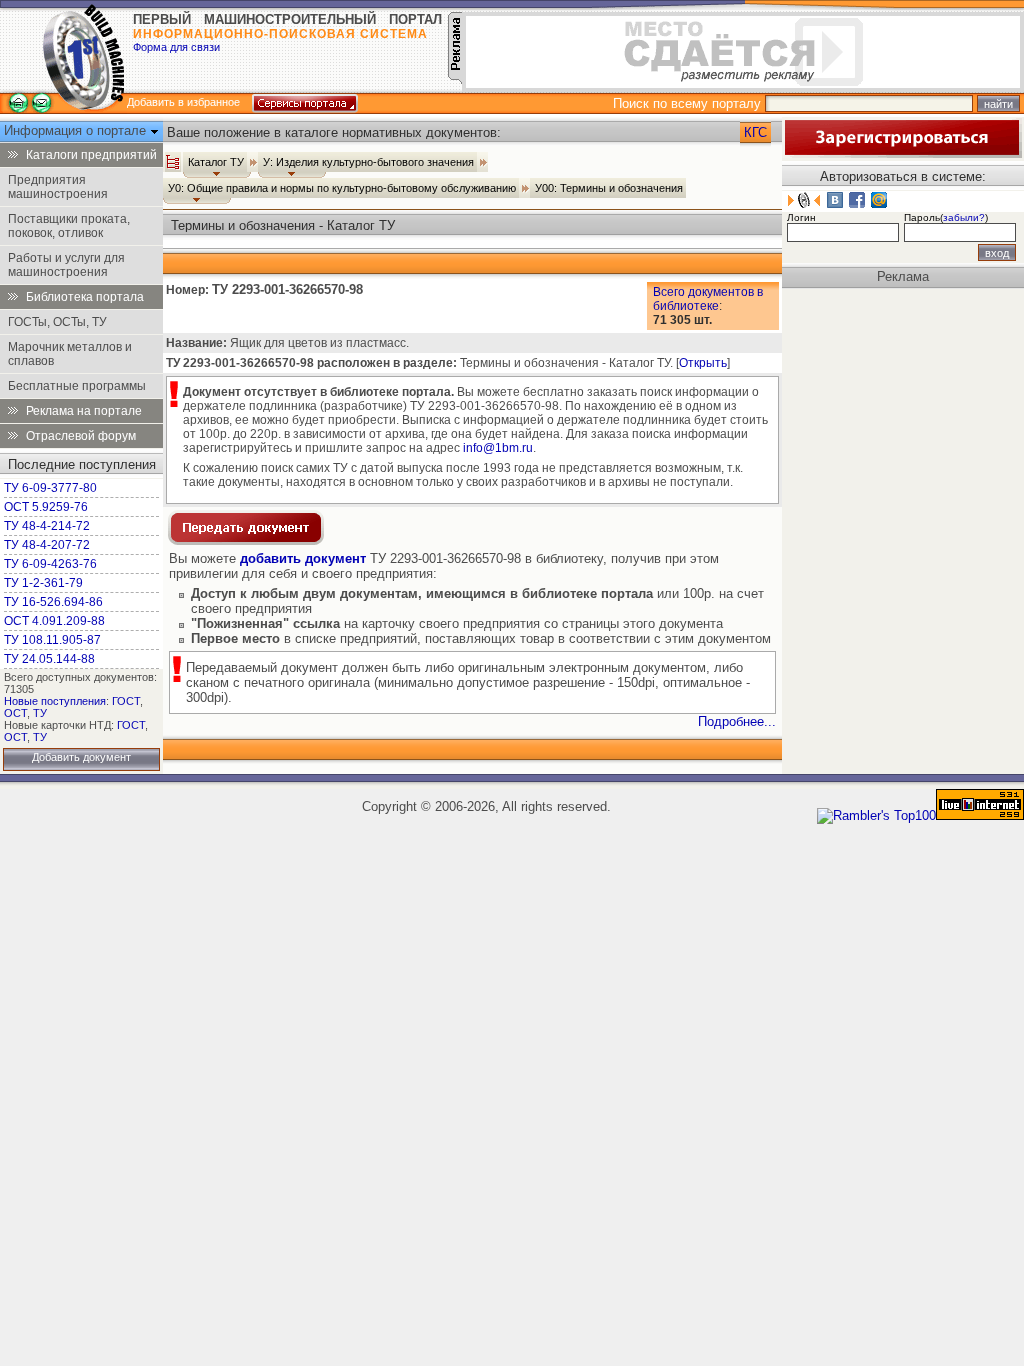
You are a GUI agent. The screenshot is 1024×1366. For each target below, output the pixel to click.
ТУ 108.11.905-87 (52, 640)
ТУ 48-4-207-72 (47, 545)
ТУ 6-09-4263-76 (50, 564)
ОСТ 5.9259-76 (46, 507)
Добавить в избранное (183, 102)
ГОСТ (126, 701)
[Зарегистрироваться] (902, 153)
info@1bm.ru (498, 448)
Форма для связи (176, 47)
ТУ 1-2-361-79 (43, 583)
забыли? (964, 217)
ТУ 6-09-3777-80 (50, 488)
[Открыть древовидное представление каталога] (173, 162)
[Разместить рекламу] (455, 79)
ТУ (40, 713)
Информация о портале (77, 130)
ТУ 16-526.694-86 (53, 602)
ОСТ (15, 713)
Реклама (903, 276)
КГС (755, 132)
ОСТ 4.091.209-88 (54, 621)
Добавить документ (81, 757)
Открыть (703, 363)
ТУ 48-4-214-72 (47, 526)
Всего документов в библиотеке (708, 299)
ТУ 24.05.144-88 (49, 659)
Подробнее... (737, 721)
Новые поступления (55, 701)
